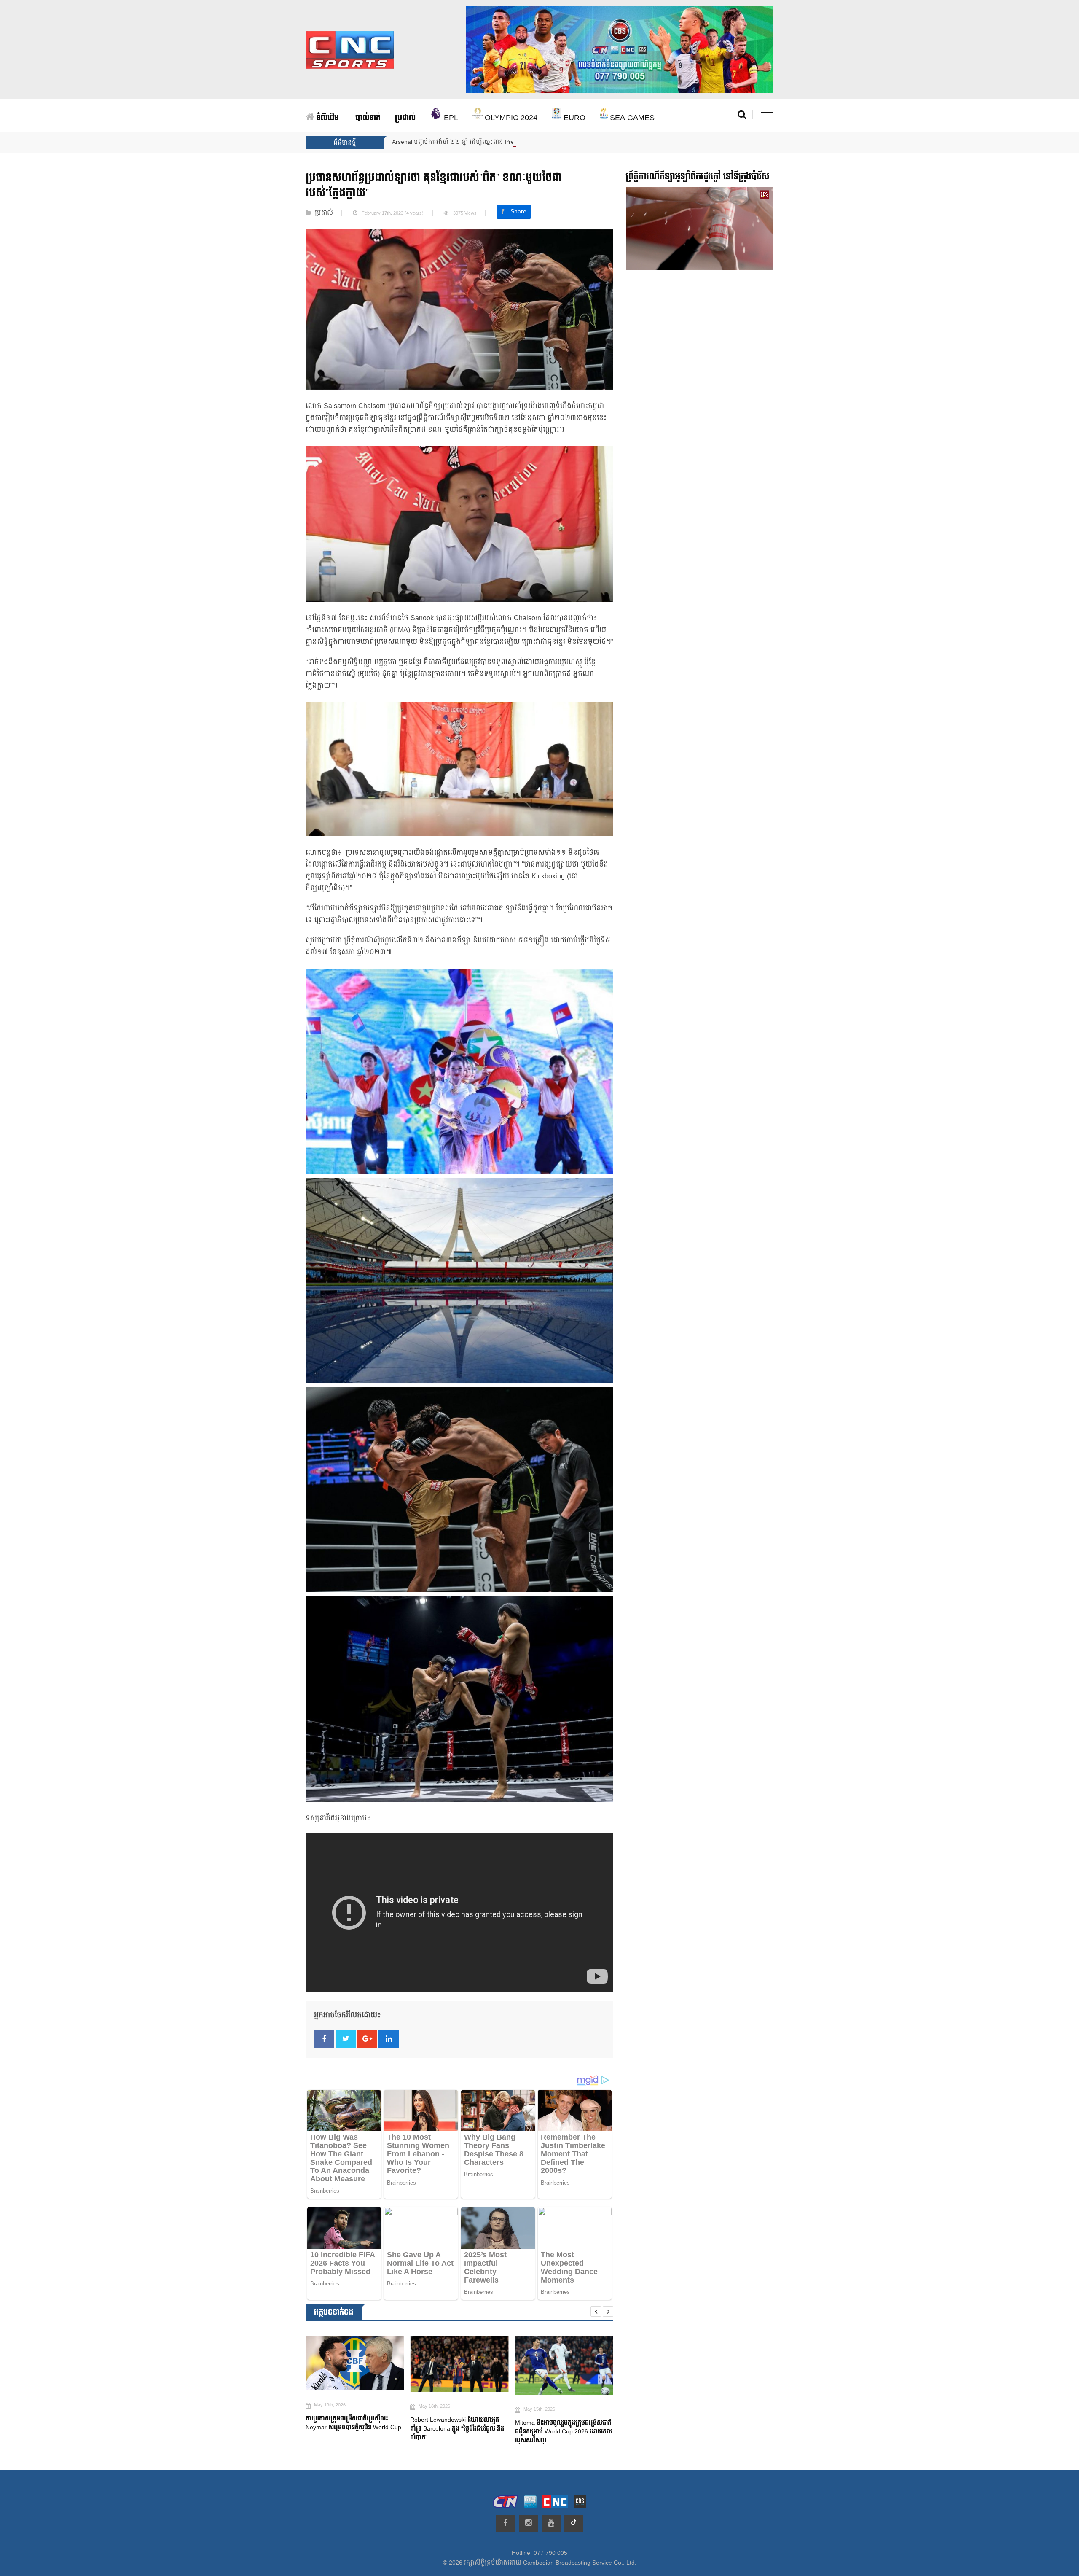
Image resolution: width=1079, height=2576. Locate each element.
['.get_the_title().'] (355, 2364)
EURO (573, 118)
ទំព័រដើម (326, 118)
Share (518, 212)
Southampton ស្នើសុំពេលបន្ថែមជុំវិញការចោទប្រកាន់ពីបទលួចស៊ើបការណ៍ (558, 2432)
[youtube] (551, 2524)
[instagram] (528, 2524)
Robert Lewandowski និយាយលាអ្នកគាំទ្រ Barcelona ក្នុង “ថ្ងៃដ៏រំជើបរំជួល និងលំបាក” (353, 2429)
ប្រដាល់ (405, 118)
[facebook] (506, 2524)
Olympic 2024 (510, 118)
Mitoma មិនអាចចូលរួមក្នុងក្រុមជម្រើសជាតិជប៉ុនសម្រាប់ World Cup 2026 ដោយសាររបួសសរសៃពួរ (459, 2432)
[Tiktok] (574, 2524)
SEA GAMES (631, 118)
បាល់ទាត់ (368, 118)
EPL (450, 118)
